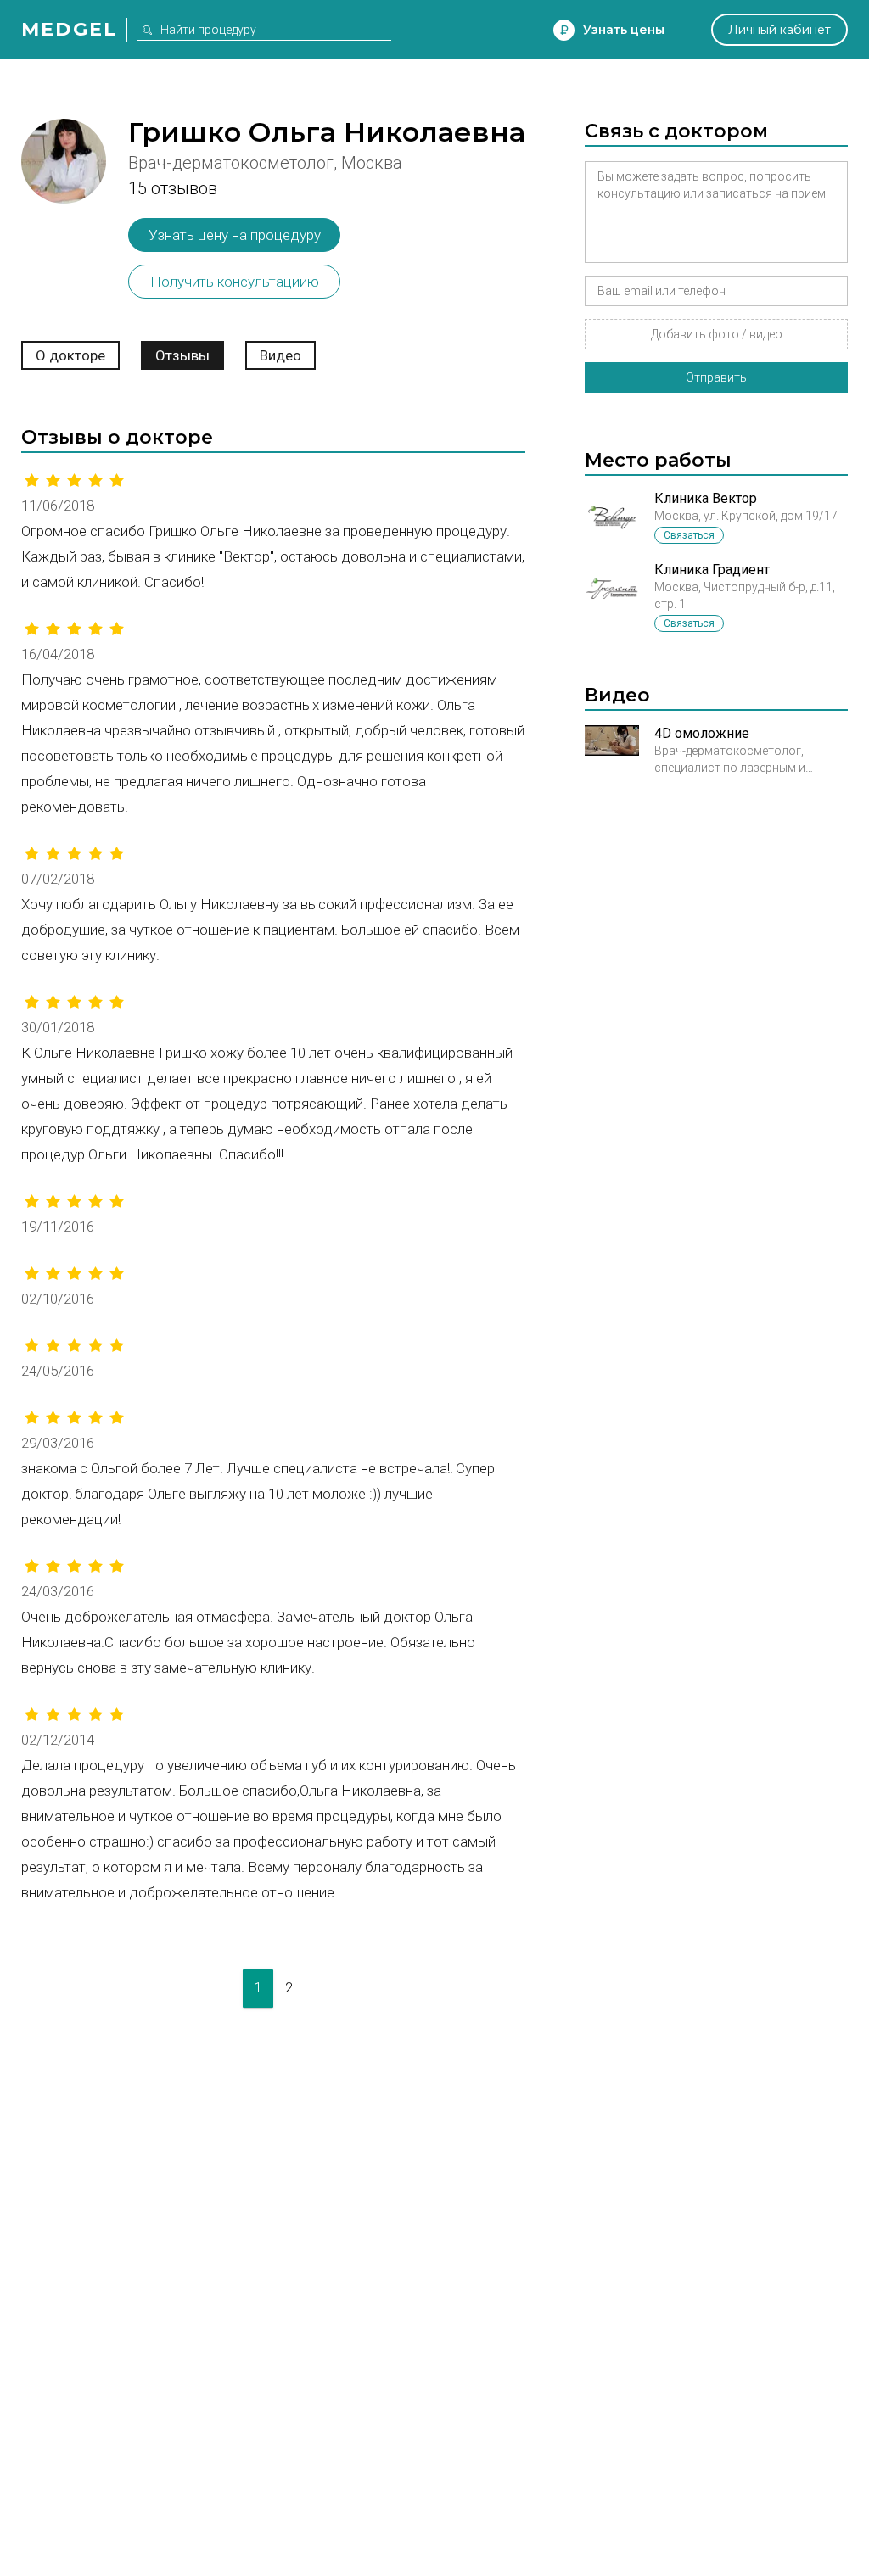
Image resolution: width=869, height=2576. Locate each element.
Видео (280, 355)
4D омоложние (702, 733)
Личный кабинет (779, 30)
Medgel (69, 29)
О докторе (70, 355)
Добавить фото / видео (717, 334)
